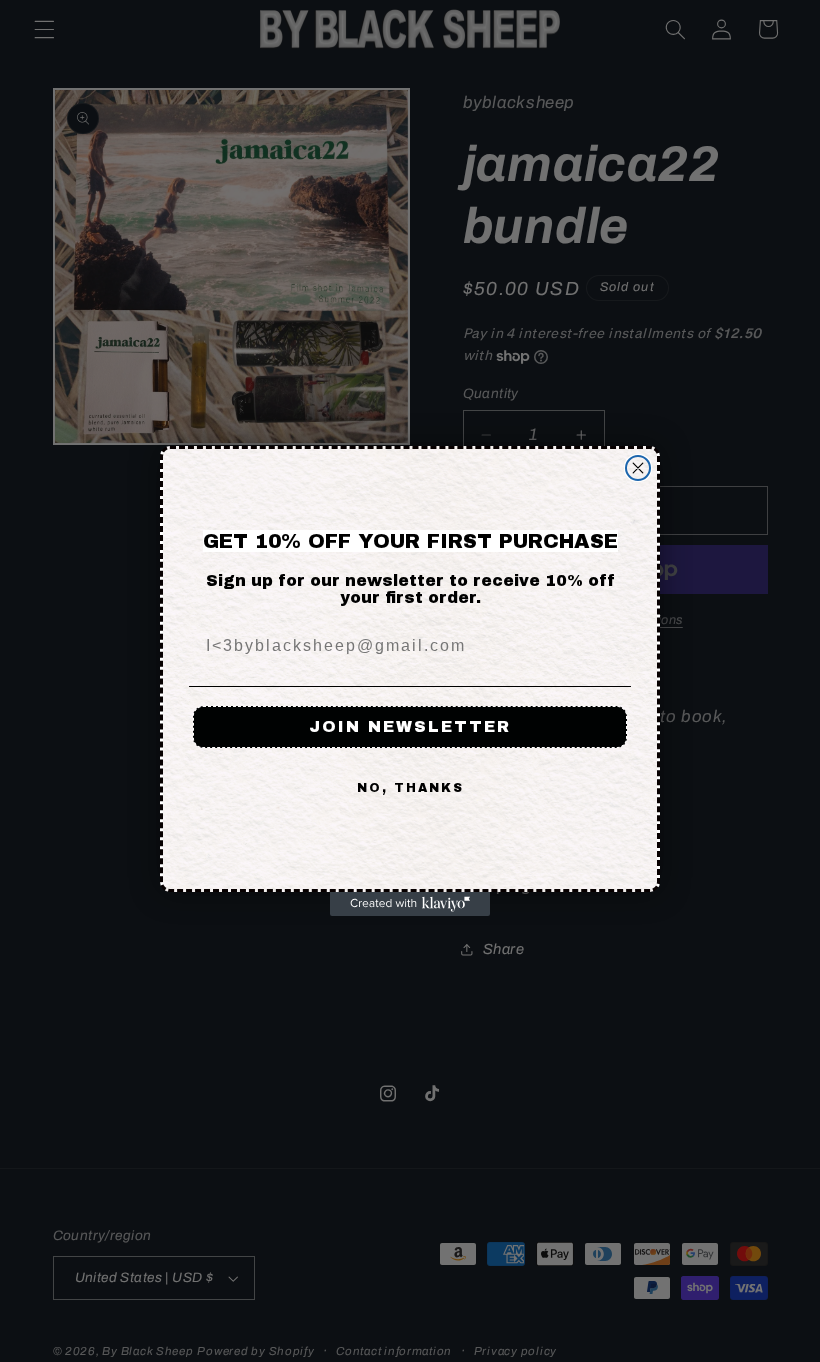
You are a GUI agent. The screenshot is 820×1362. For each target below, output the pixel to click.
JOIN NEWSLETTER (410, 726)
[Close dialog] (638, 468)
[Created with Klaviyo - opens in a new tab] (410, 904)
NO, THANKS (410, 788)
